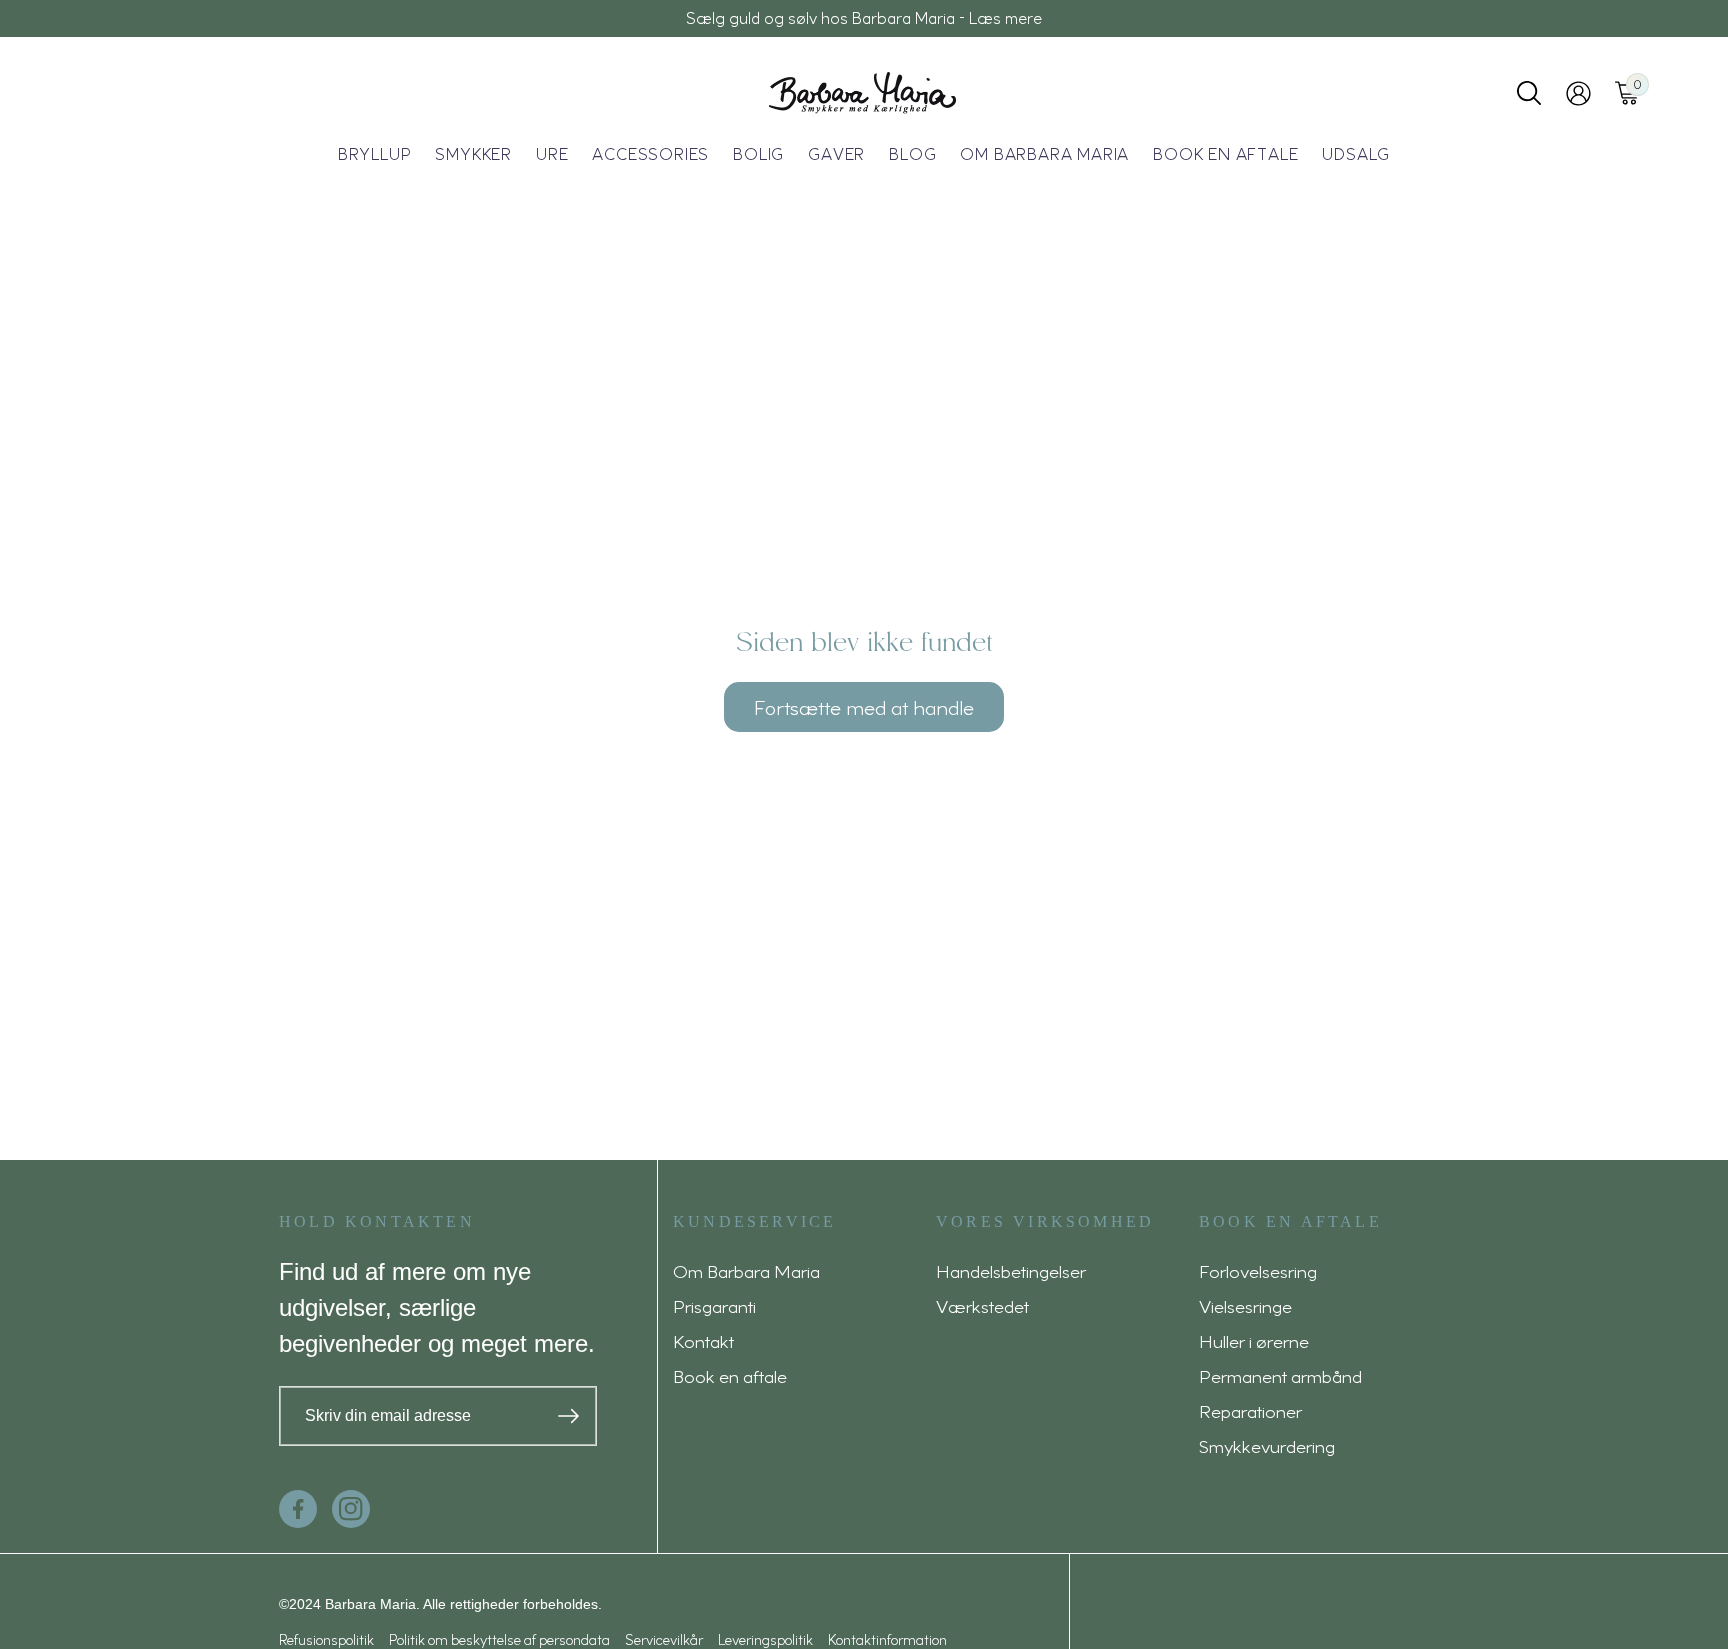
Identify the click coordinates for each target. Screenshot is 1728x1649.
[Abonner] (568, 1416)
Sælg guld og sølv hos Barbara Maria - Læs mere (864, 18)
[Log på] (1578, 93)
